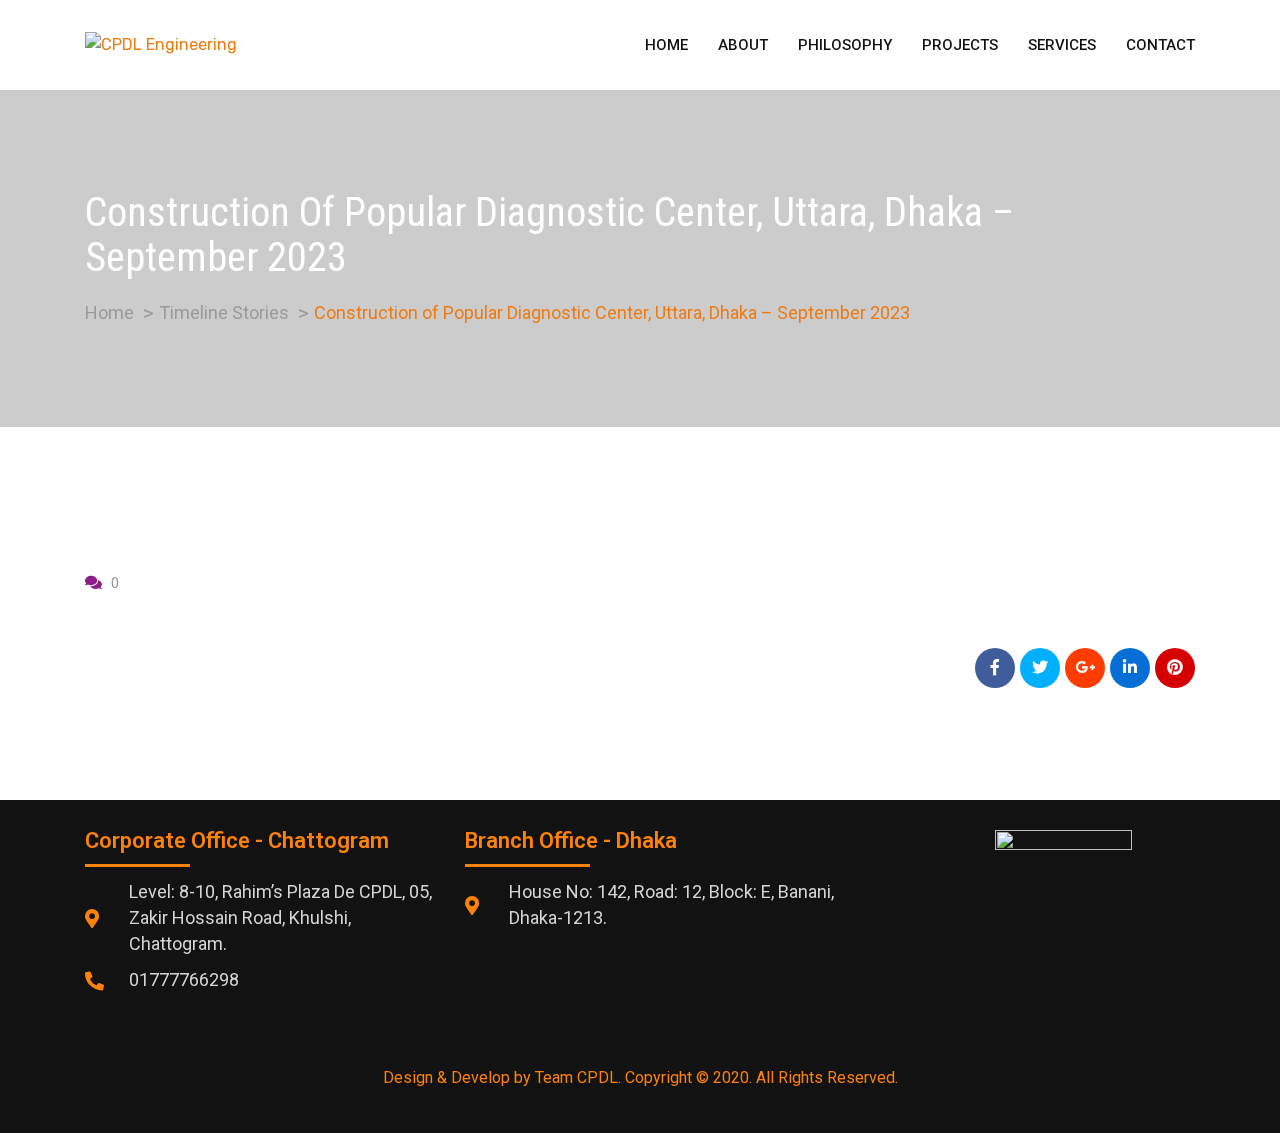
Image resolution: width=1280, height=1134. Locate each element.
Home (666, 45)
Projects (960, 45)
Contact (1160, 45)
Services (1062, 45)
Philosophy (845, 45)
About (743, 45)
